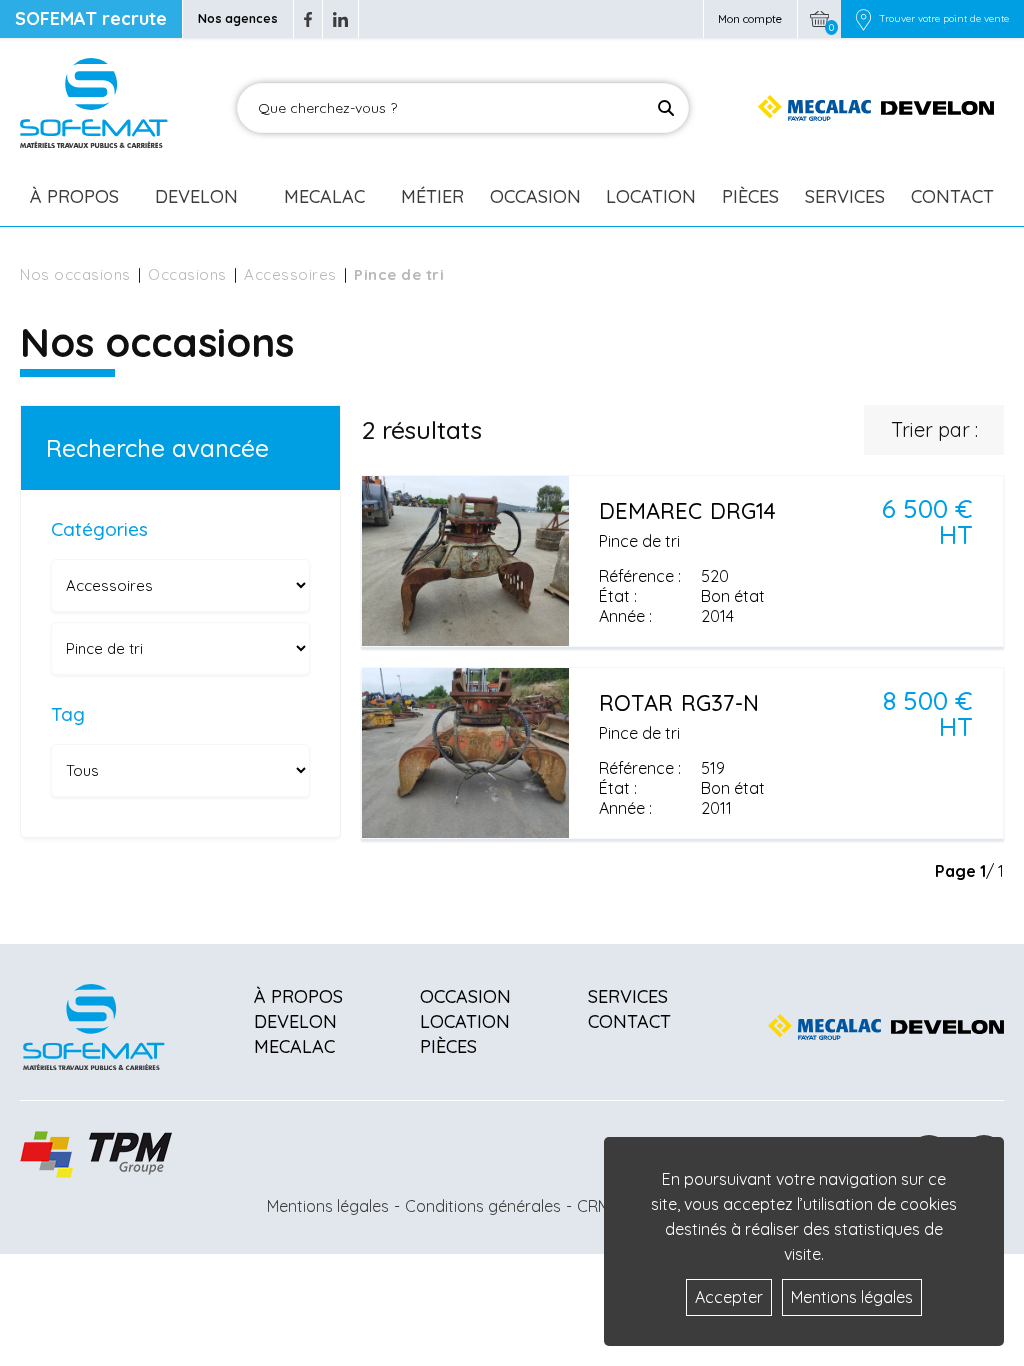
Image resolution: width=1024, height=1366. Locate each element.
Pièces (750, 196)
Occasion (535, 196)
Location (651, 196)
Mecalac (324, 196)
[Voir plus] (682, 561)
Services (845, 196)
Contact (952, 196)
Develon (196, 196)
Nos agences (238, 18)
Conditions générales (483, 1206)
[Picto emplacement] (863, 19)
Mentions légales (328, 1206)
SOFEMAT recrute (91, 18)
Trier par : (934, 429)
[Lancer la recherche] (666, 108)
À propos (298, 996)
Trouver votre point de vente (944, 19)
